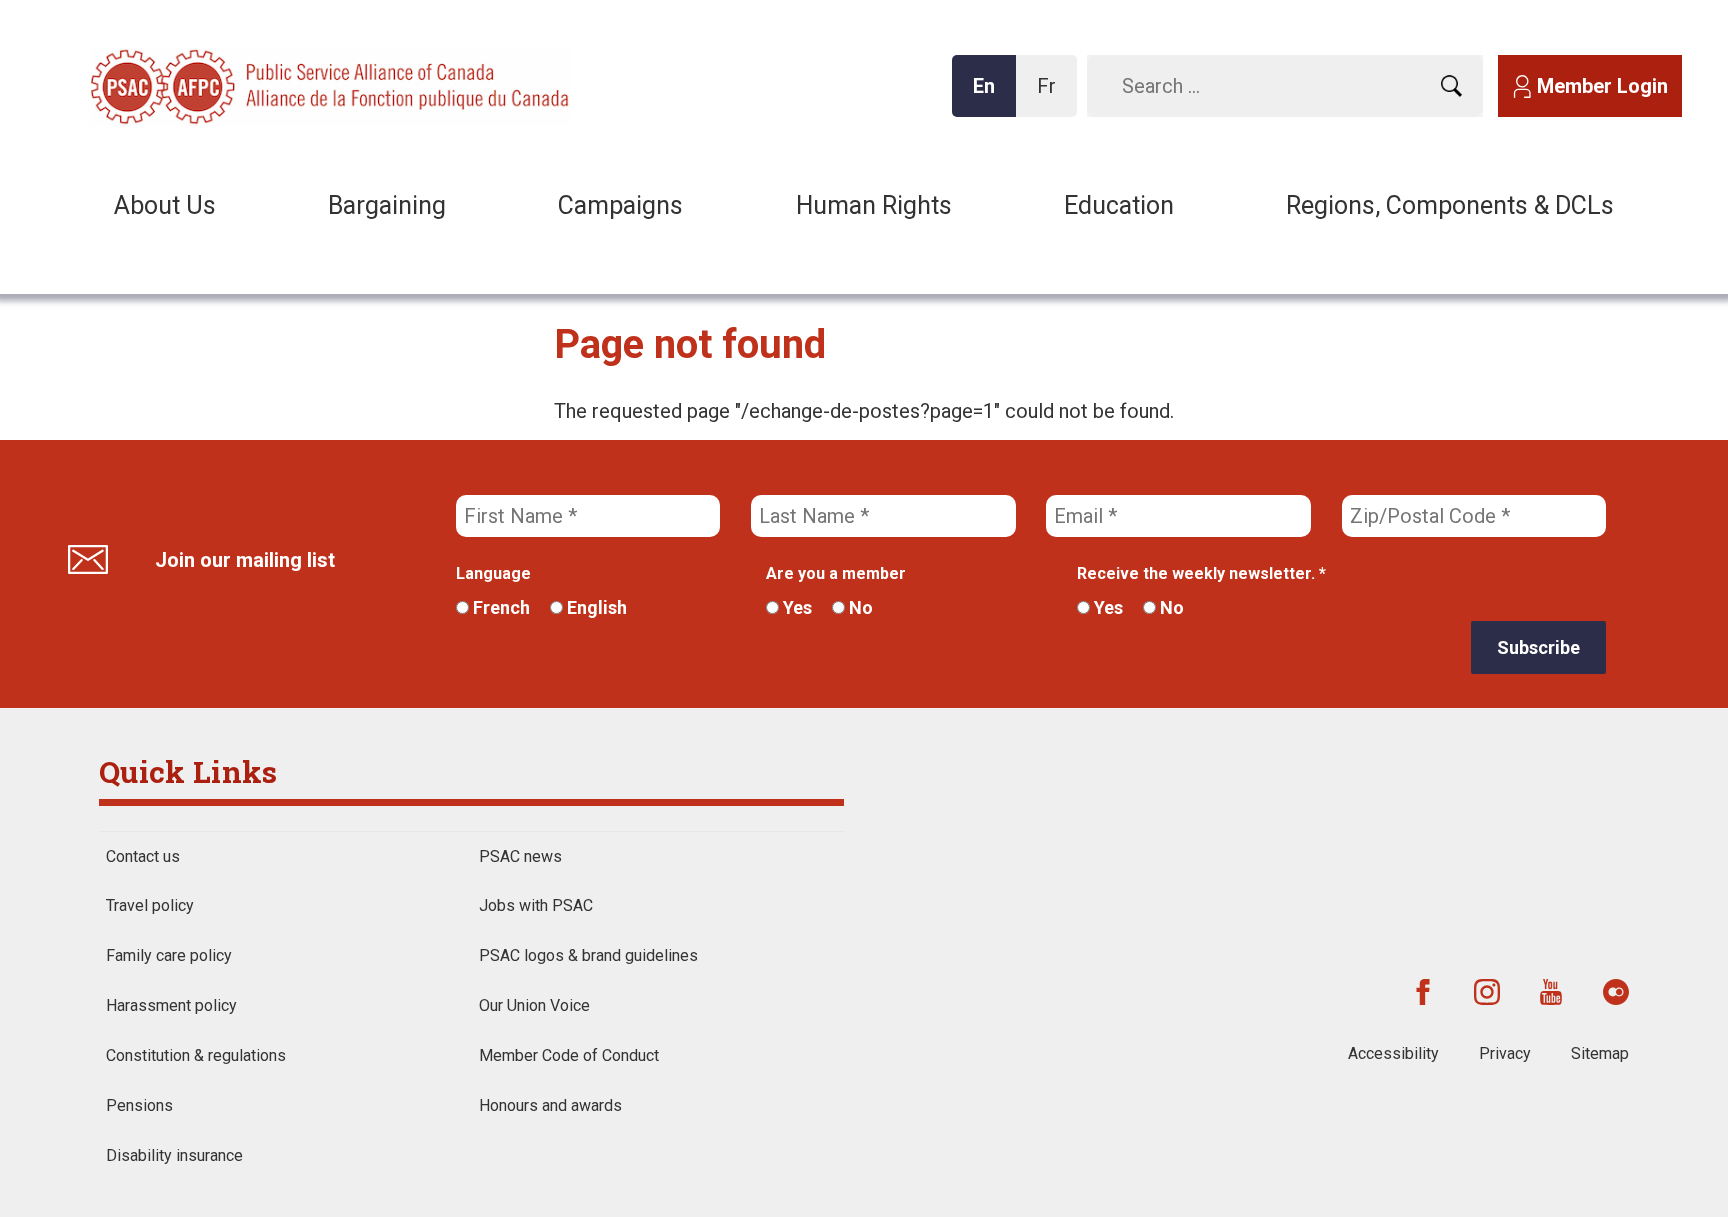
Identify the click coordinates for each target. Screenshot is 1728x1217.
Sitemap (1600, 1053)
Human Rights (874, 205)
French (499, 607)
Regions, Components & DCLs (1450, 205)
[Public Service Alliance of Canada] (220, 84)
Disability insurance (174, 1155)
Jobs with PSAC (536, 905)
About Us (165, 205)
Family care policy (169, 955)
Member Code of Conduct (569, 1055)
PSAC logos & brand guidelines (588, 955)
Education (1119, 205)
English (595, 607)
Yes (795, 607)
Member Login (1602, 86)
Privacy (1505, 1053)
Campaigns (620, 205)
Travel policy (150, 905)
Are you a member (836, 573)
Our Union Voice (534, 1005)
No (859, 607)
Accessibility (1393, 1053)
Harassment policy (171, 1005)
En (990, 95)
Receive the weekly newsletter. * (1201, 573)
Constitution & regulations (196, 1055)
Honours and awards (550, 1105)
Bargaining (387, 205)
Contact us (143, 856)
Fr (1052, 95)
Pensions (139, 1105)
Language (493, 573)
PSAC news (520, 856)
